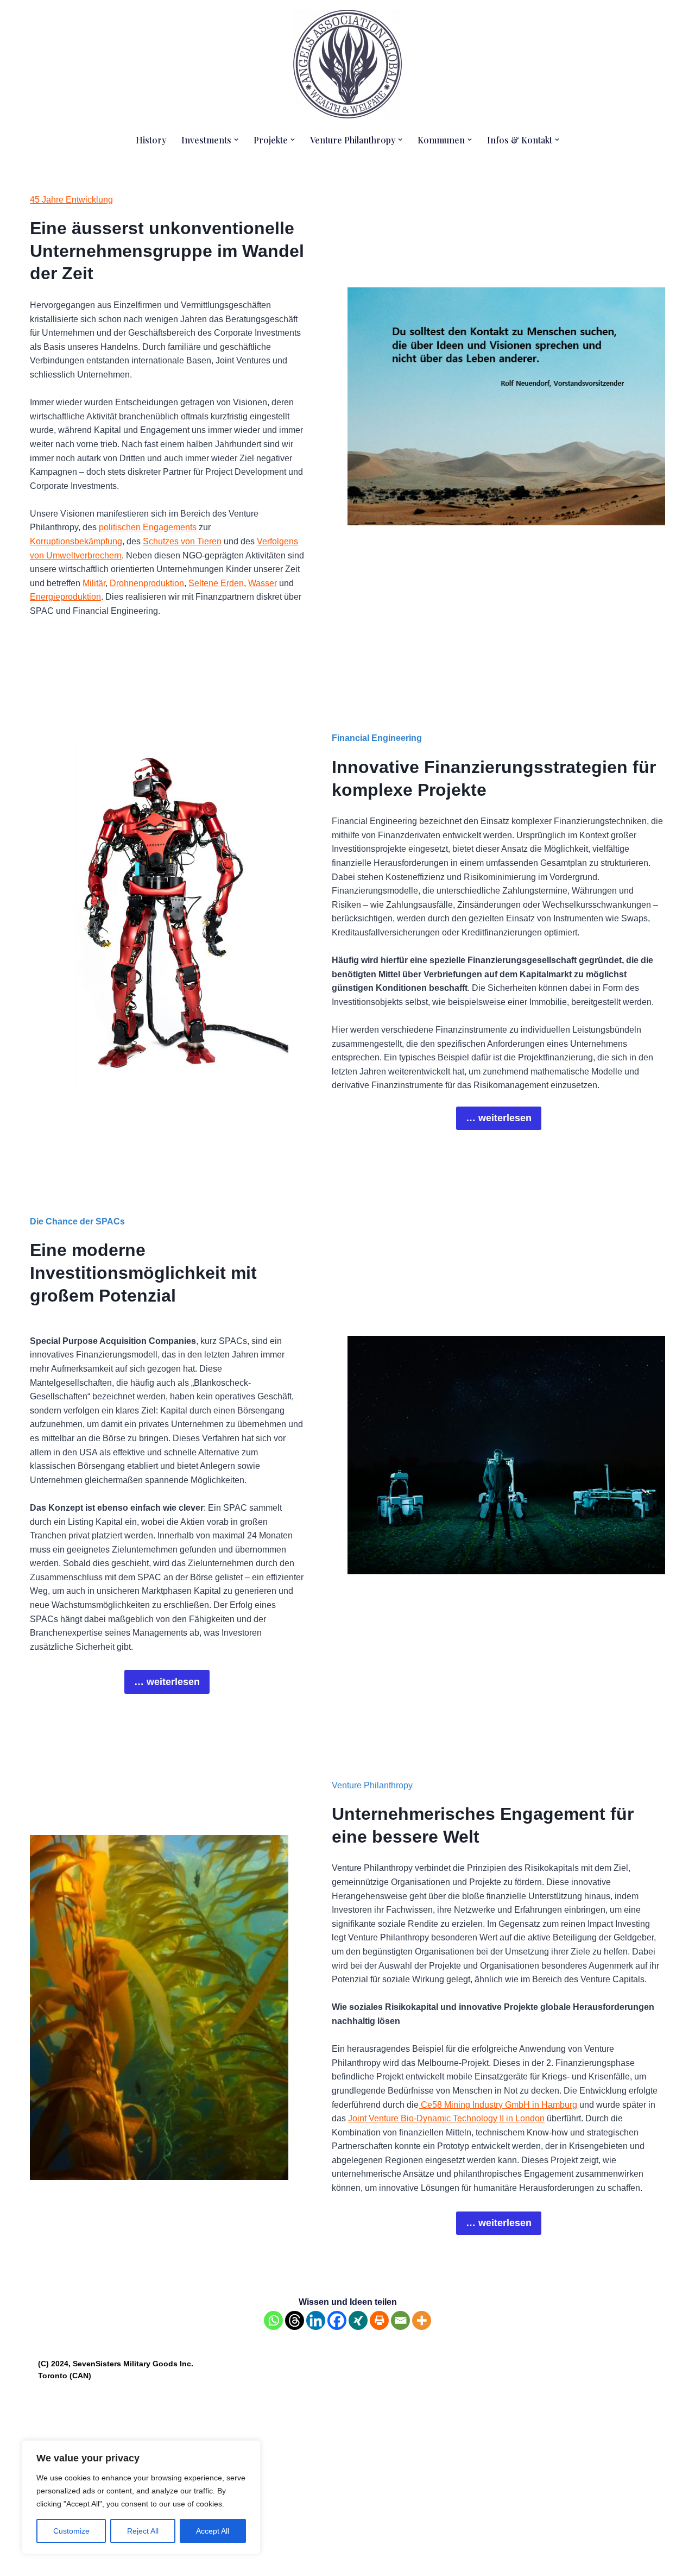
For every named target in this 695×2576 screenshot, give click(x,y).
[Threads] (295, 2320)
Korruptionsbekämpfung (76, 541)
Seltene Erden (216, 583)
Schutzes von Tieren (182, 541)
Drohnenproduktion (147, 583)
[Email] (400, 2320)
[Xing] (358, 2320)
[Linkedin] (316, 2320)
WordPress (147, 2562)
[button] (236, 140)
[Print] (379, 2320)
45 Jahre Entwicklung (71, 200)
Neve (48, 2562)
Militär (94, 583)
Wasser (263, 583)
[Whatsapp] (273, 2320)
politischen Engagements (148, 527)
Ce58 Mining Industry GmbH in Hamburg (498, 2105)
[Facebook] (337, 2320)
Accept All (213, 2531)
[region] (141, 2497)
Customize (71, 2531)
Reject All (143, 2531)
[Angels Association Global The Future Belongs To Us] (347, 64)
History (151, 140)
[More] (422, 2320)
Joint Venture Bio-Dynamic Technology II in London (446, 2118)
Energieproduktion (65, 597)
